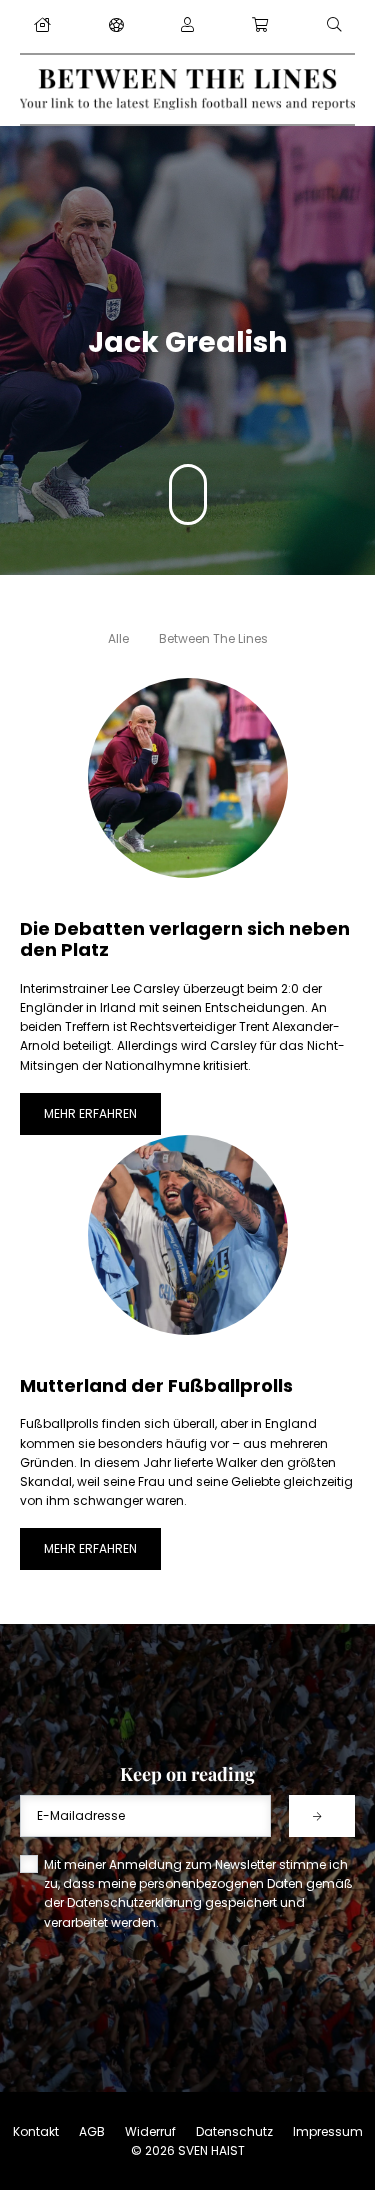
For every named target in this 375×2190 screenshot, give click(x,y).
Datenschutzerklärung (134, 1902)
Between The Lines (213, 638)
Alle (118, 638)
